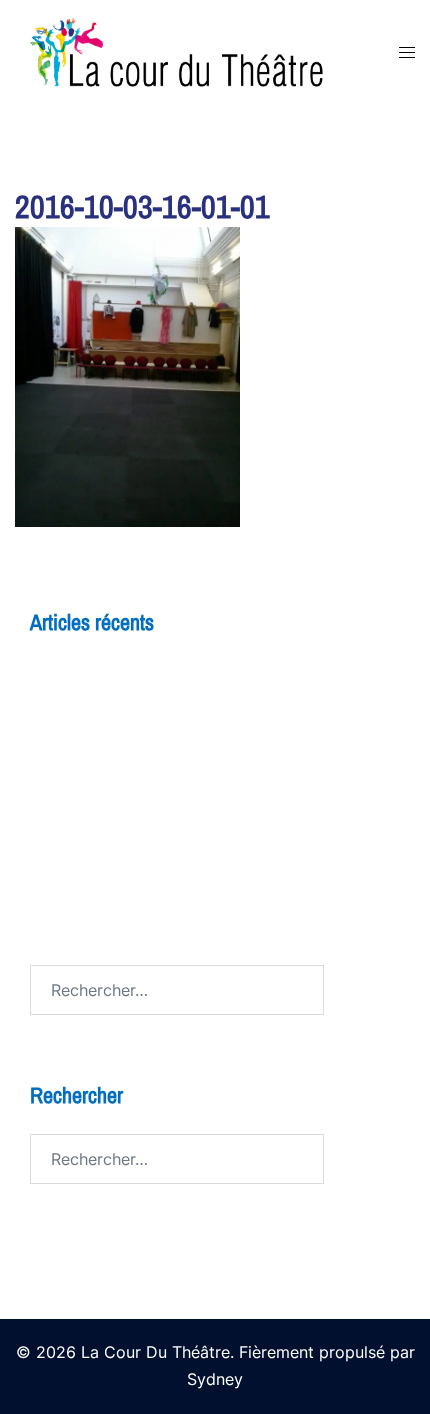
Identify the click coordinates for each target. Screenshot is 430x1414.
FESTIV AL (69, 854)
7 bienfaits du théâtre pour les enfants (174, 817)
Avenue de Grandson (108, 891)
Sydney (215, 1379)
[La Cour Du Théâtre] (192, 51)
